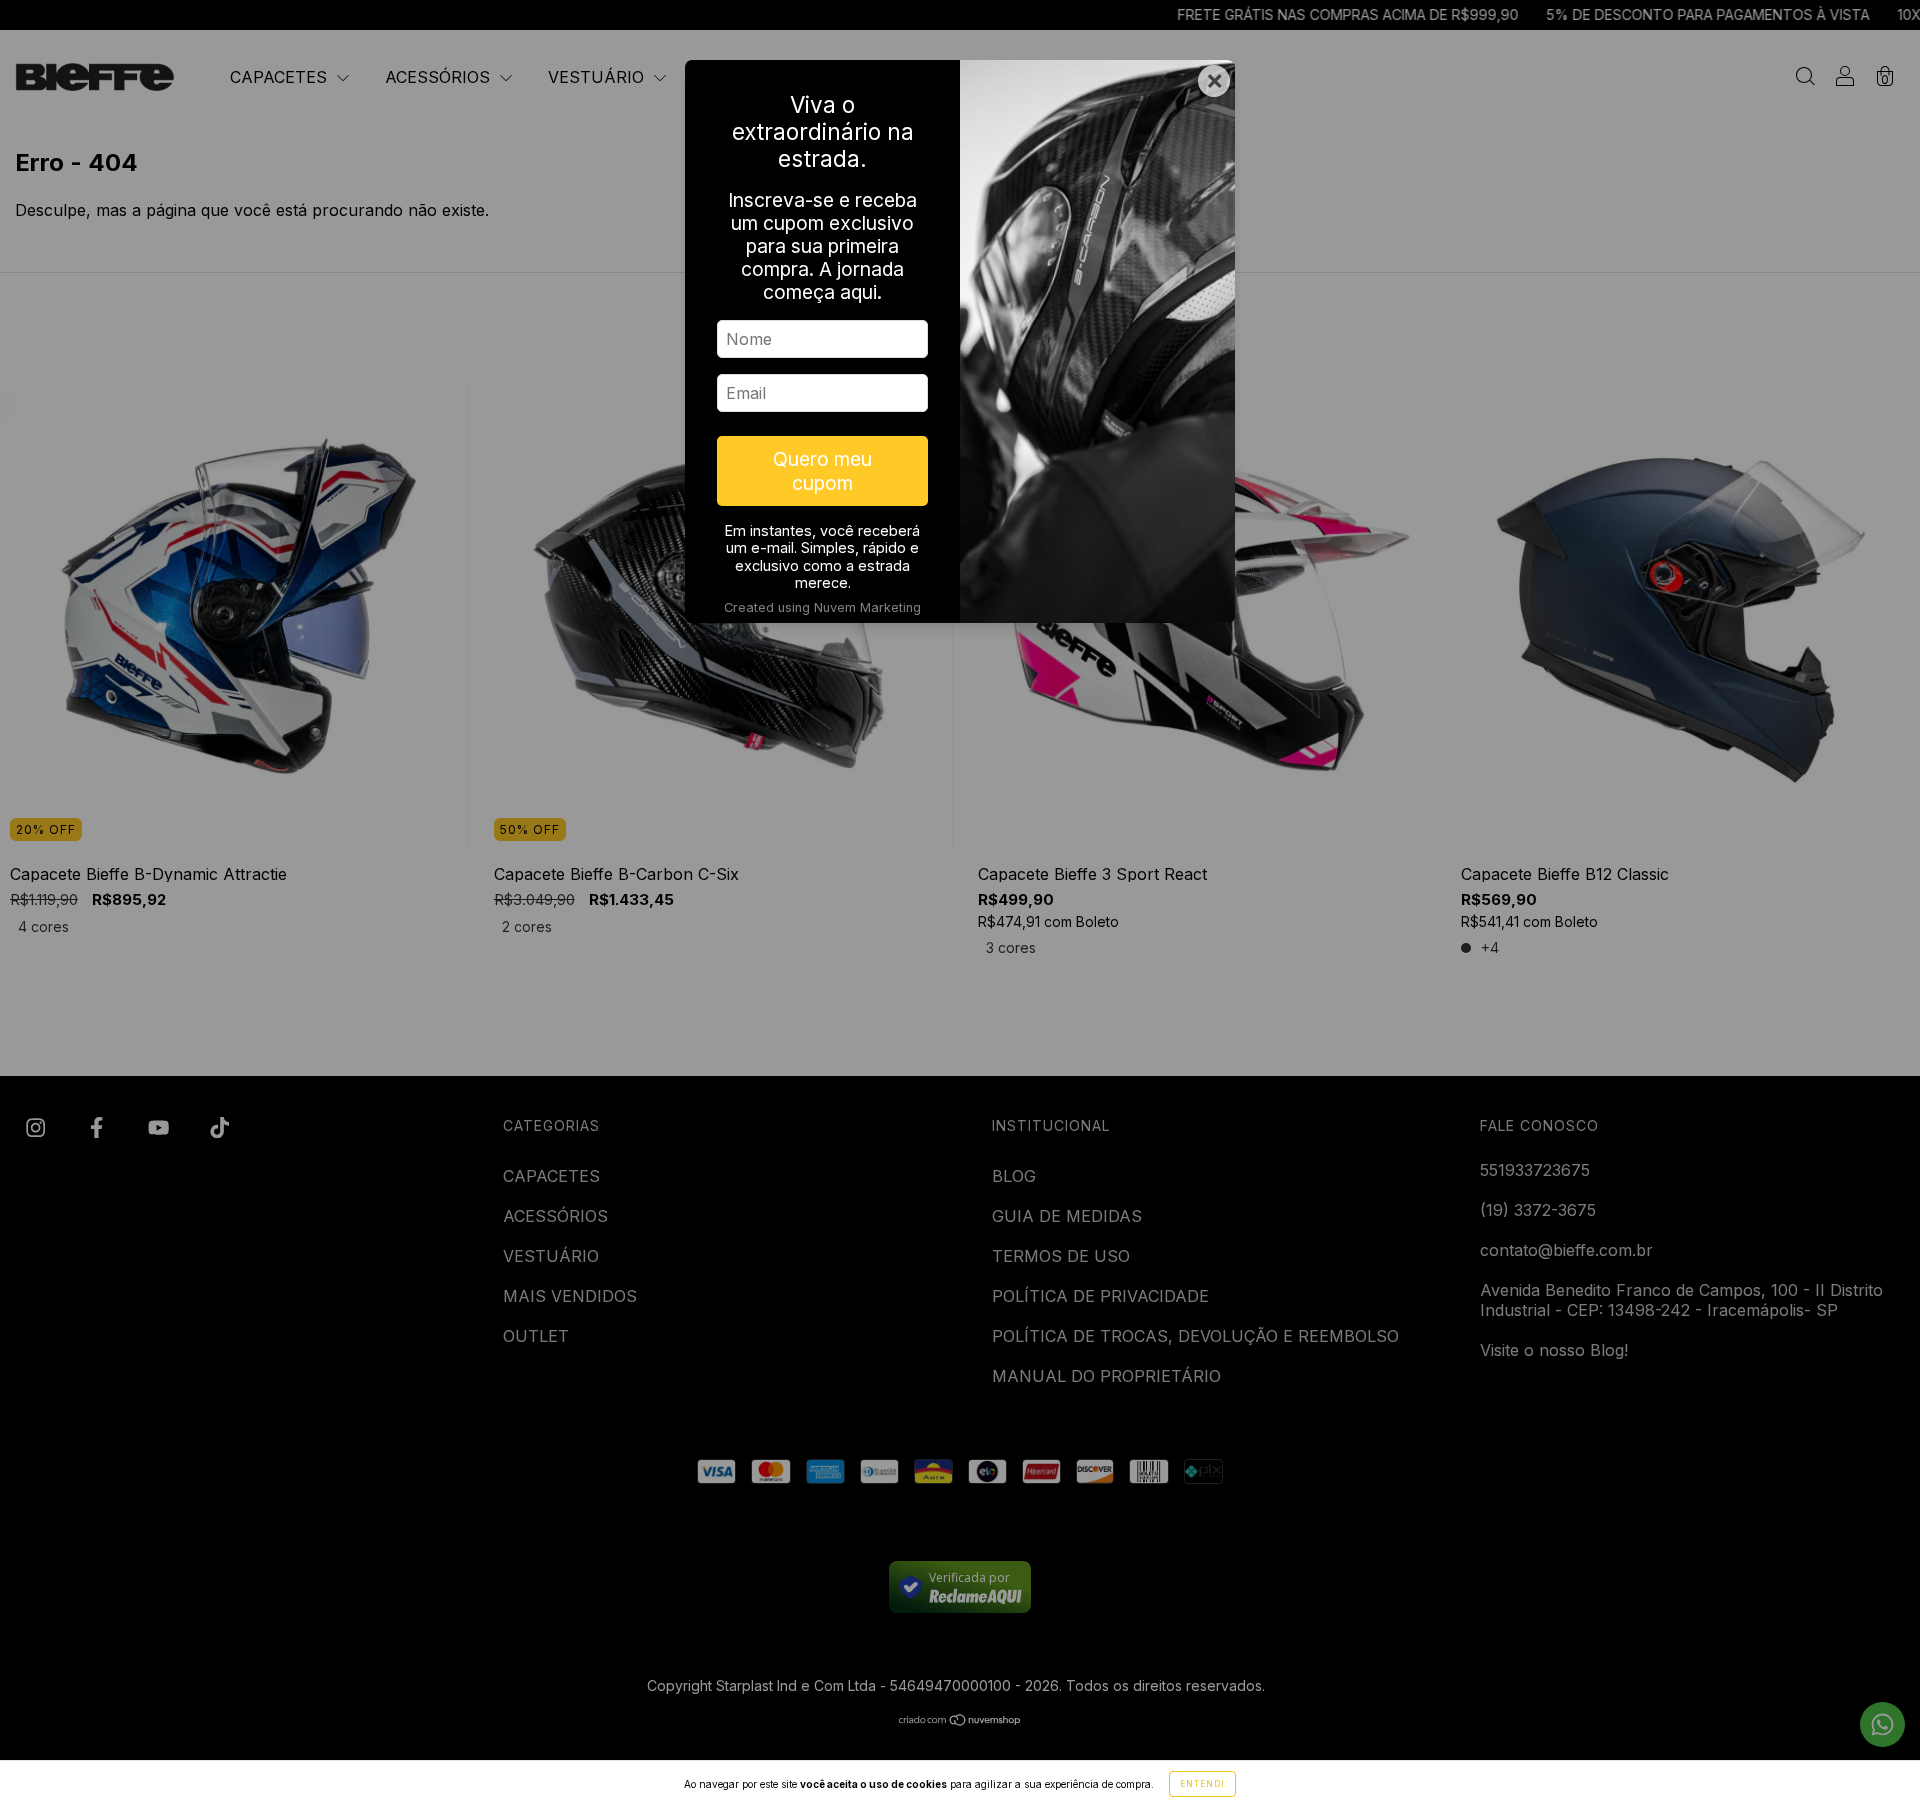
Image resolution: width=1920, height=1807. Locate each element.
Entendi (1202, 1784)
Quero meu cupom (822, 471)
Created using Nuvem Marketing (822, 607)
